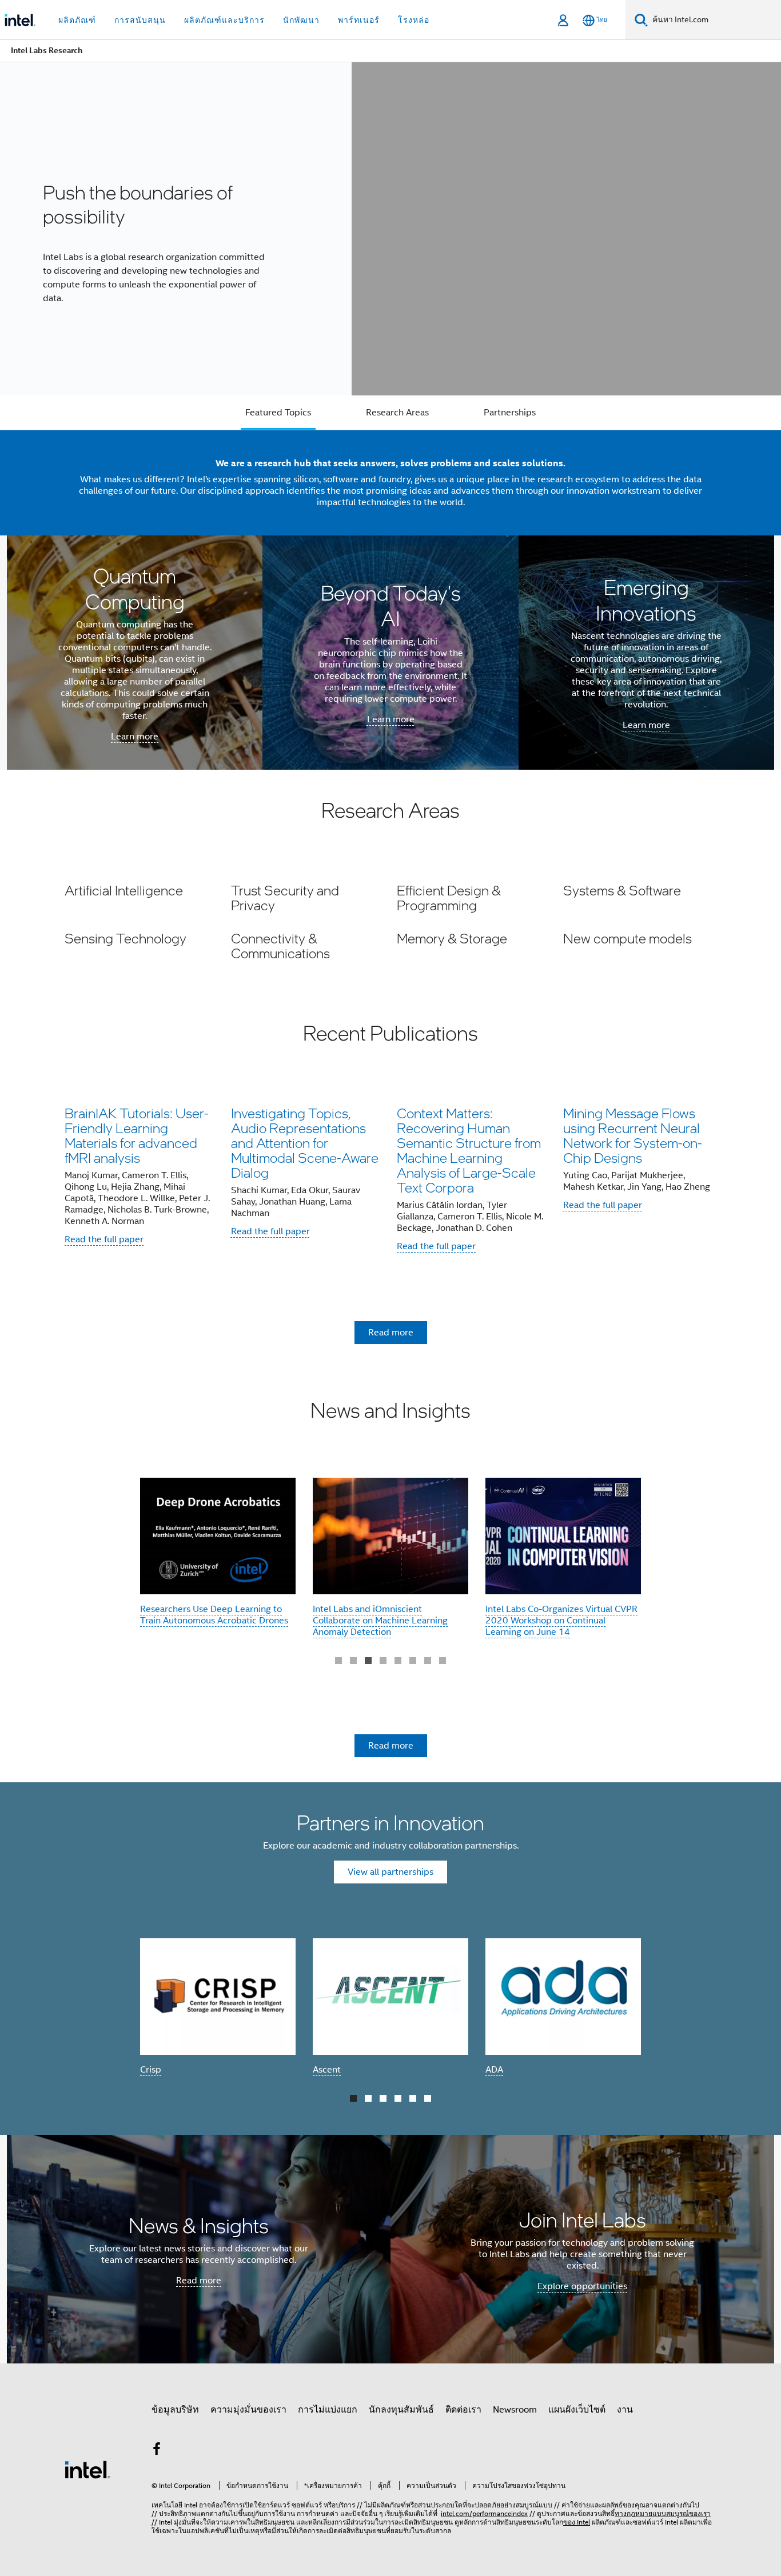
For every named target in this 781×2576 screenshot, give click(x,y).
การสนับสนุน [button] (140, 20)
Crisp (151, 2070)
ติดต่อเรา (463, 2410)
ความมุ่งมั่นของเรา (248, 2410)
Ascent (327, 2070)
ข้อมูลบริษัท (175, 2410)
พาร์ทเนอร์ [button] (359, 20)
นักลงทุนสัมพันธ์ (401, 2410)
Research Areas (397, 413)
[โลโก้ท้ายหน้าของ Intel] (87, 2469)
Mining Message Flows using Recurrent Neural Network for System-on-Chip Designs (633, 1135)
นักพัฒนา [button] (301, 20)
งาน (625, 2410)
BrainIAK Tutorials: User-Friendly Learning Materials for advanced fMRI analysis (137, 1135)
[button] (390, 921)
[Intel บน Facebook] (157, 2451)
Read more (391, 1333)
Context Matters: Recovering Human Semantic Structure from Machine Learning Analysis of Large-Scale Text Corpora (469, 1150)
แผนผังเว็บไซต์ (577, 2410)
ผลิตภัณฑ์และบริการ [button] (224, 20)
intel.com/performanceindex (484, 2513)
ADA (494, 2070)
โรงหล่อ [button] (414, 20)
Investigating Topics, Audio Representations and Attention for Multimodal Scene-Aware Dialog (305, 1143)
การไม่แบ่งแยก (328, 2410)
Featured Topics (278, 413)
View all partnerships (390, 1872)
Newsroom (515, 2410)
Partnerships (510, 413)
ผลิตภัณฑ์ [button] (77, 20)
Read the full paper (104, 1239)
